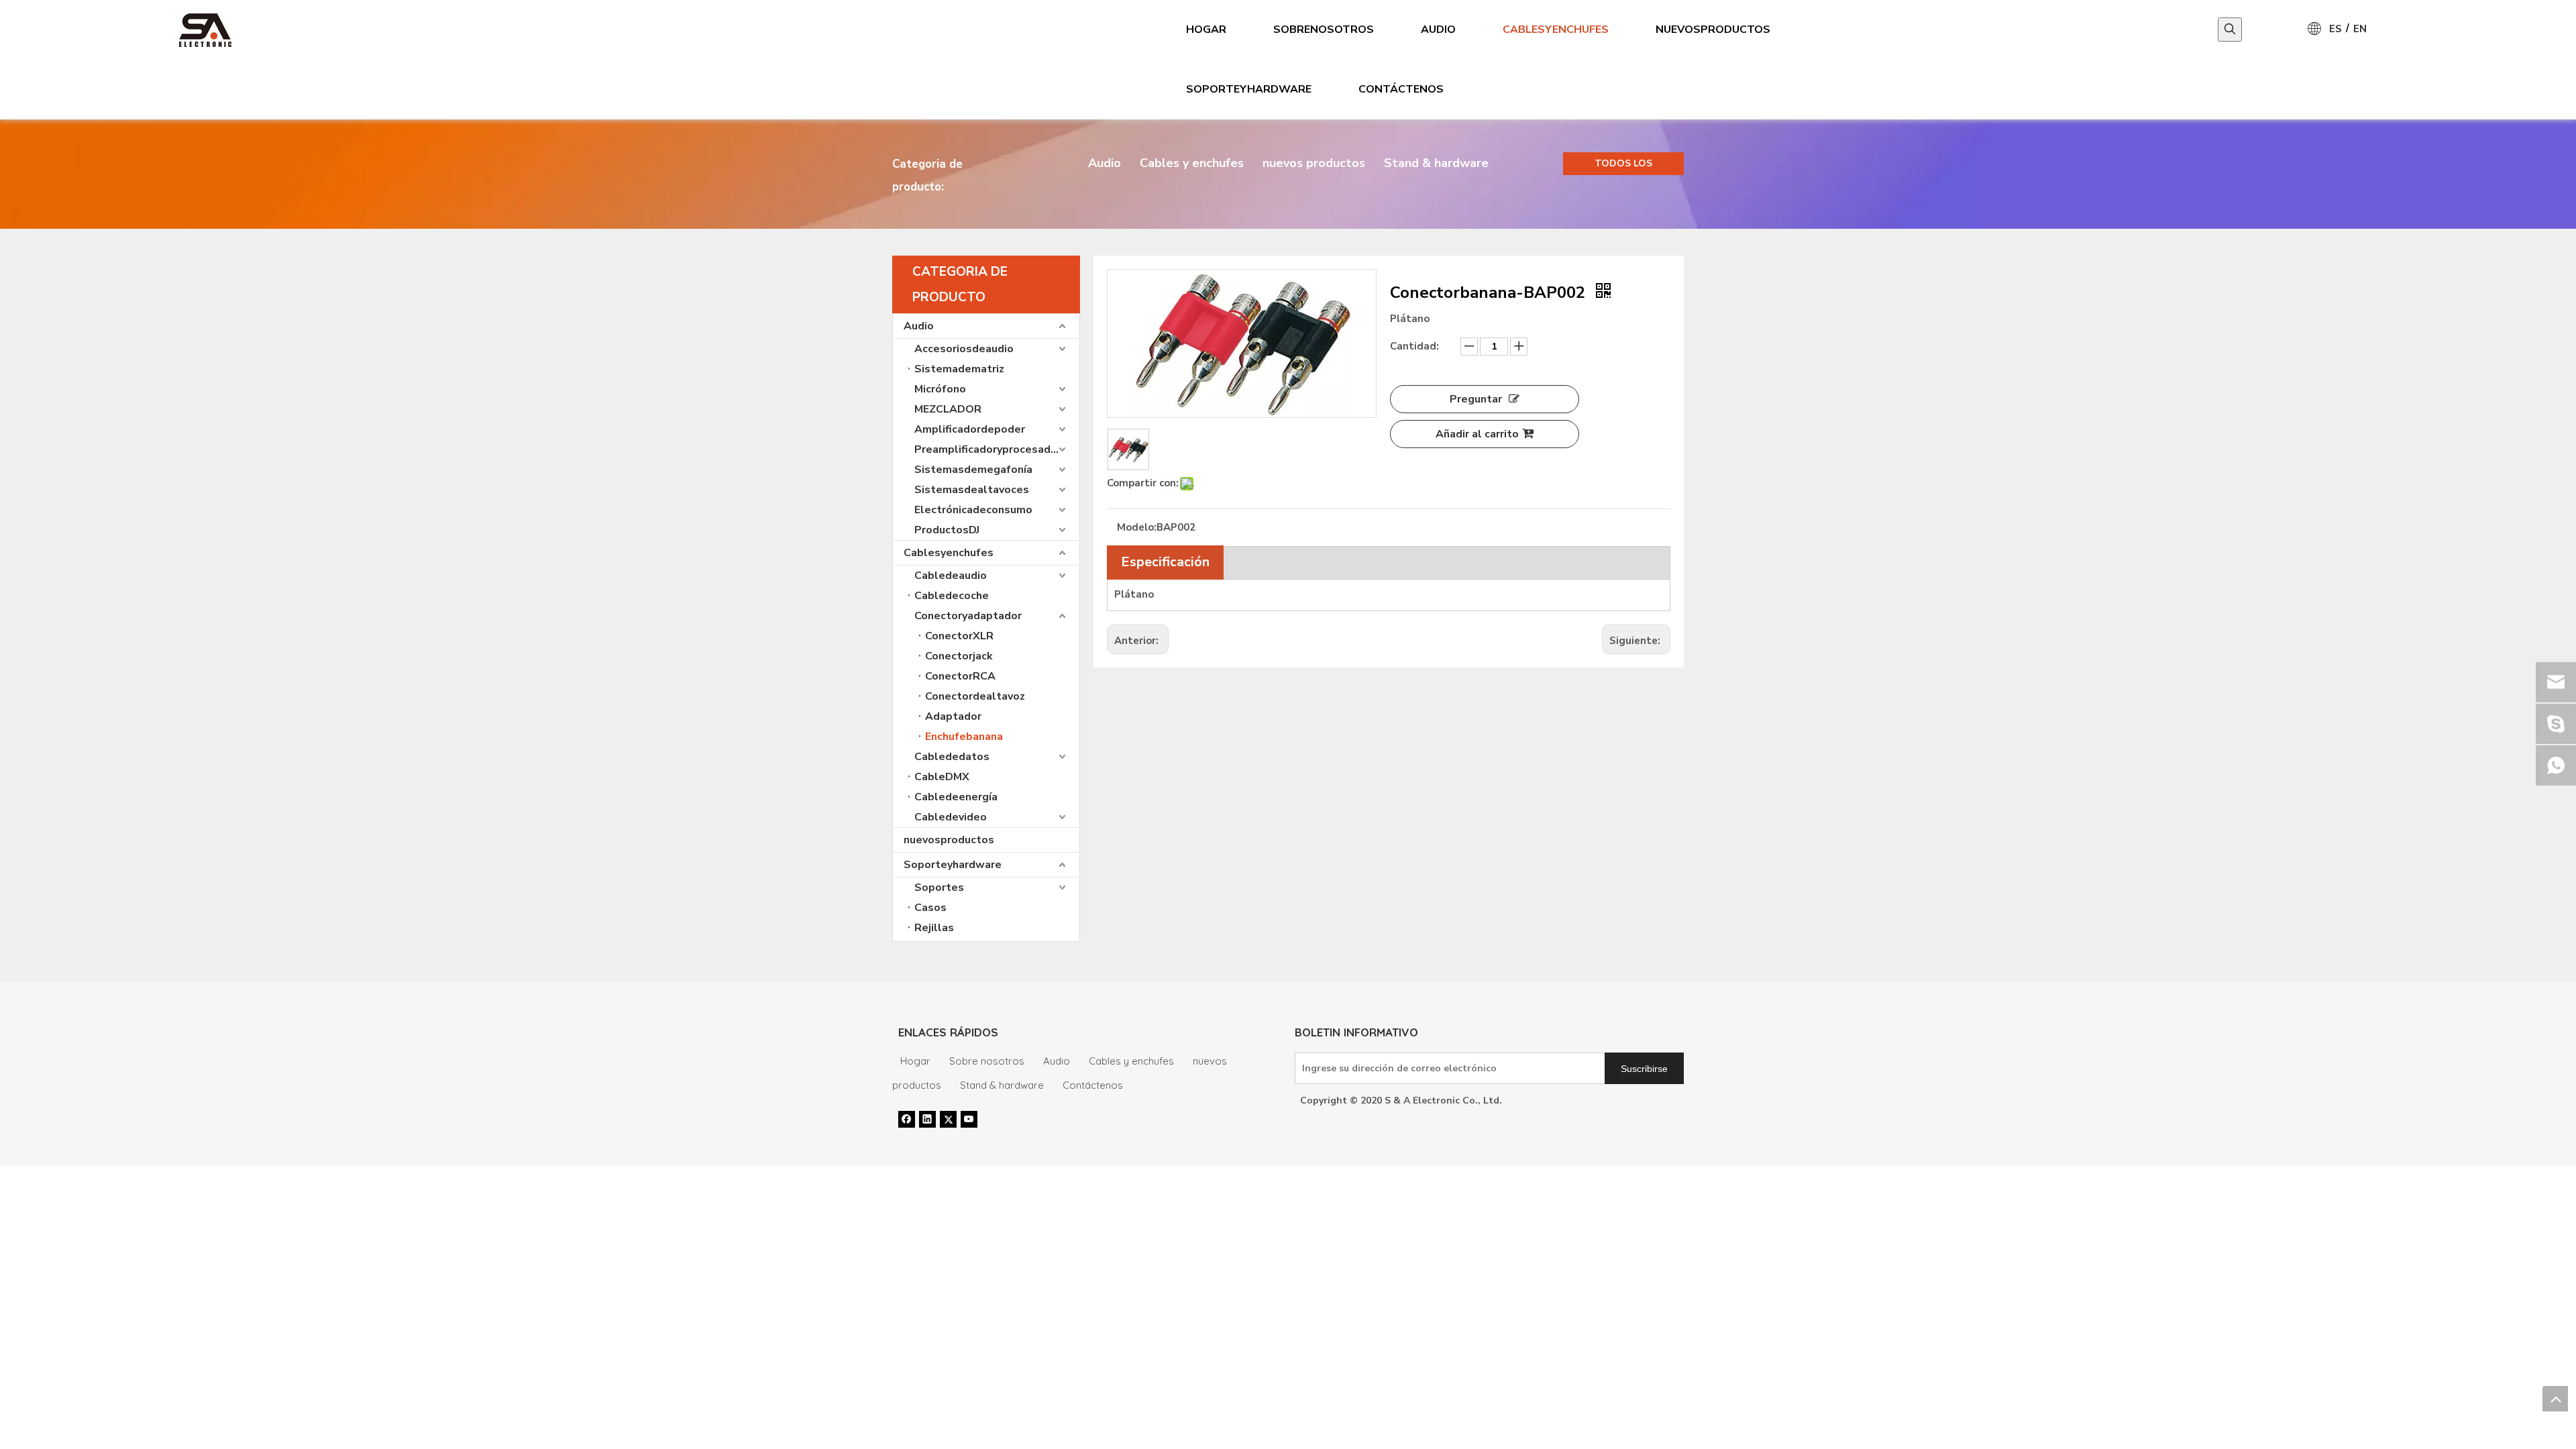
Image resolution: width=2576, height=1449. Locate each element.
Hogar (915, 1061)
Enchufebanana (964, 737)
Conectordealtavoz (975, 696)
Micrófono (940, 389)
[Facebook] (907, 1119)
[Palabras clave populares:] (2230, 30)
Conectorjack (959, 656)
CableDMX (942, 777)
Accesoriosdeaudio (964, 349)
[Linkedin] (927, 1119)
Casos (930, 908)
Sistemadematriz (959, 369)
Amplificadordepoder (970, 429)
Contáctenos (1093, 1085)
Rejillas (934, 928)
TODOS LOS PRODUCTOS (1624, 166)
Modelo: (1137, 527)
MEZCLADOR (948, 409)
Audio (1105, 163)
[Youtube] (969, 1119)
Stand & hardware (1436, 163)
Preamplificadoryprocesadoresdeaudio (997, 449)
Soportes (939, 888)
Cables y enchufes (1192, 163)
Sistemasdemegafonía (973, 470)
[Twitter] (948, 1119)
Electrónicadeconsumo (973, 510)
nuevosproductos (949, 840)
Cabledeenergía (956, 797)
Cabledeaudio (951, 576)
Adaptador (953, 716)
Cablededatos (952, 757)
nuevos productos (1314, 163)
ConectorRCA (960, 676)
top (2555, 1399)
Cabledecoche (952, 596)
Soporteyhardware (953, 865)
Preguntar (1476, 399)
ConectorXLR (959, 636)
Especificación (1165, 562)
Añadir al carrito (1477, 434)
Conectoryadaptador (968, 616)
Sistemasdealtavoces (972, 490)
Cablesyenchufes (949, 553)
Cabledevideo (951, 817)
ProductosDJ (947, 530)
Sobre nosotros (987, 1061)
